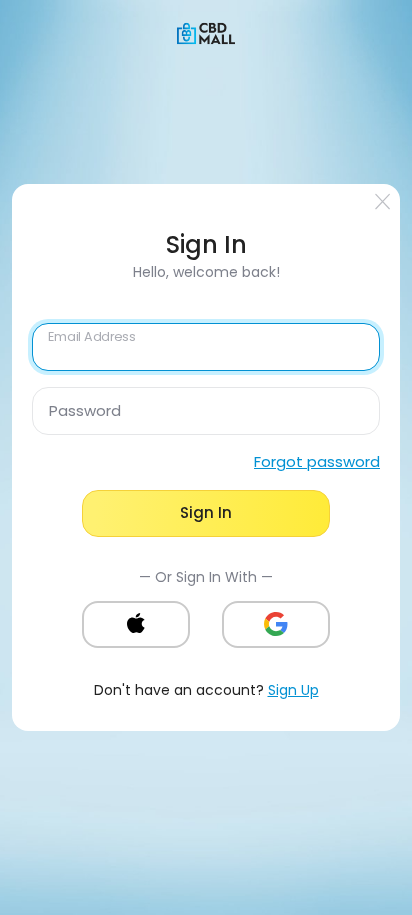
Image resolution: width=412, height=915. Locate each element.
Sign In (206, 512)
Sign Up (293, 690)
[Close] (383, 201)
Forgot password (317, 461)
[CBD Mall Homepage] (206, 32)
